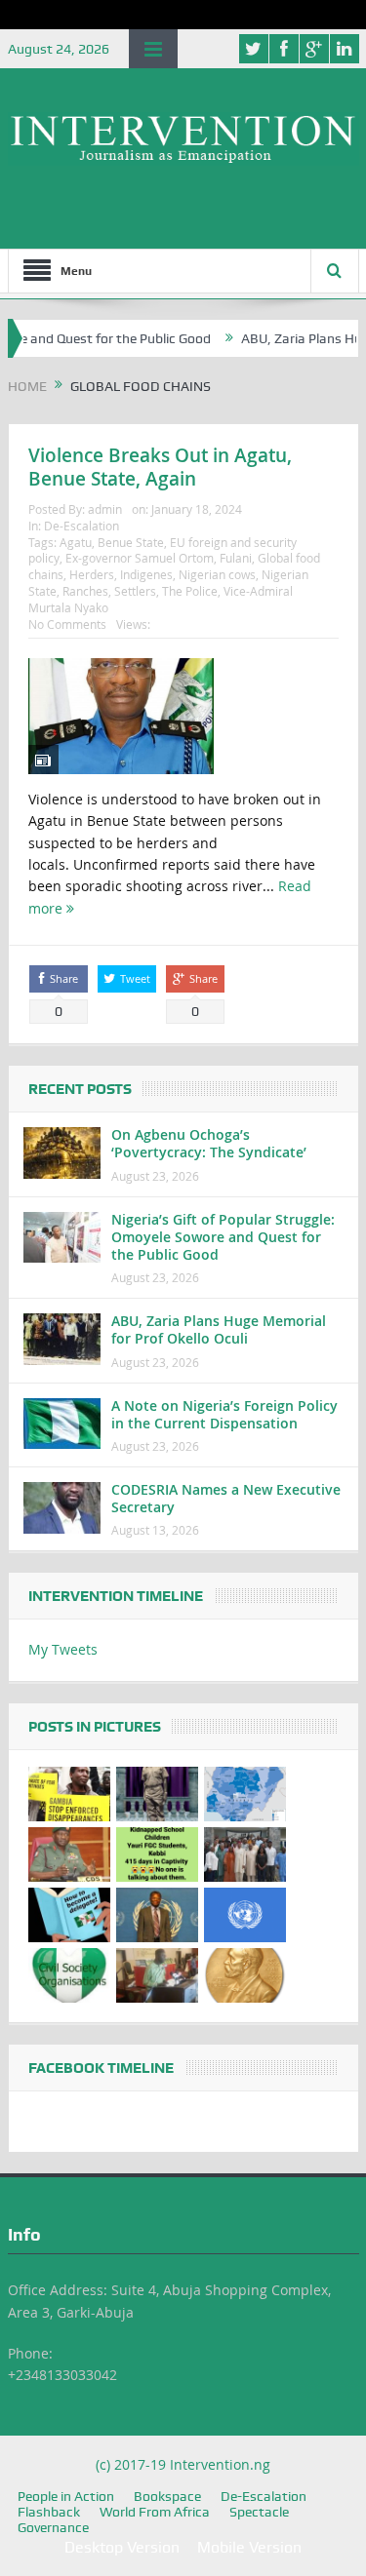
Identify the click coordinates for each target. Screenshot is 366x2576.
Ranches (85, 591)
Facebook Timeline (101, 2068)
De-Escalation (81, 526)
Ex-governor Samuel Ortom (140, 558)
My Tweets (63, 1649)
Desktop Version (122, 2547)
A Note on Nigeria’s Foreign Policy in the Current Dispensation (224, 1414)
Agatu (76, 542)
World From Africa (155, 2512)
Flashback (49, 2512)
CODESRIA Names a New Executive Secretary (226, 1498)
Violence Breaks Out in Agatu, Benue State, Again (160, 468)
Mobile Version (249, 2547)
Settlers (135, 591)
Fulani (236, 558)
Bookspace (167, 2496)
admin (105, 509)
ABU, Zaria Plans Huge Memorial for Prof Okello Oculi (219, 1329)
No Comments (67, 624)
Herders (92, 574)
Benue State (131, 542)
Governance (53, 2527)
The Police (190, 591)
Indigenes (146, 574)
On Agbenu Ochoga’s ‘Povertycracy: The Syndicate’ (209, 1143)
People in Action (66, 2496)
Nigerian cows (217, 574)
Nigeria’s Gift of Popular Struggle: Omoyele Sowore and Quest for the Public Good (223, 1237)
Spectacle (259, 2512)
